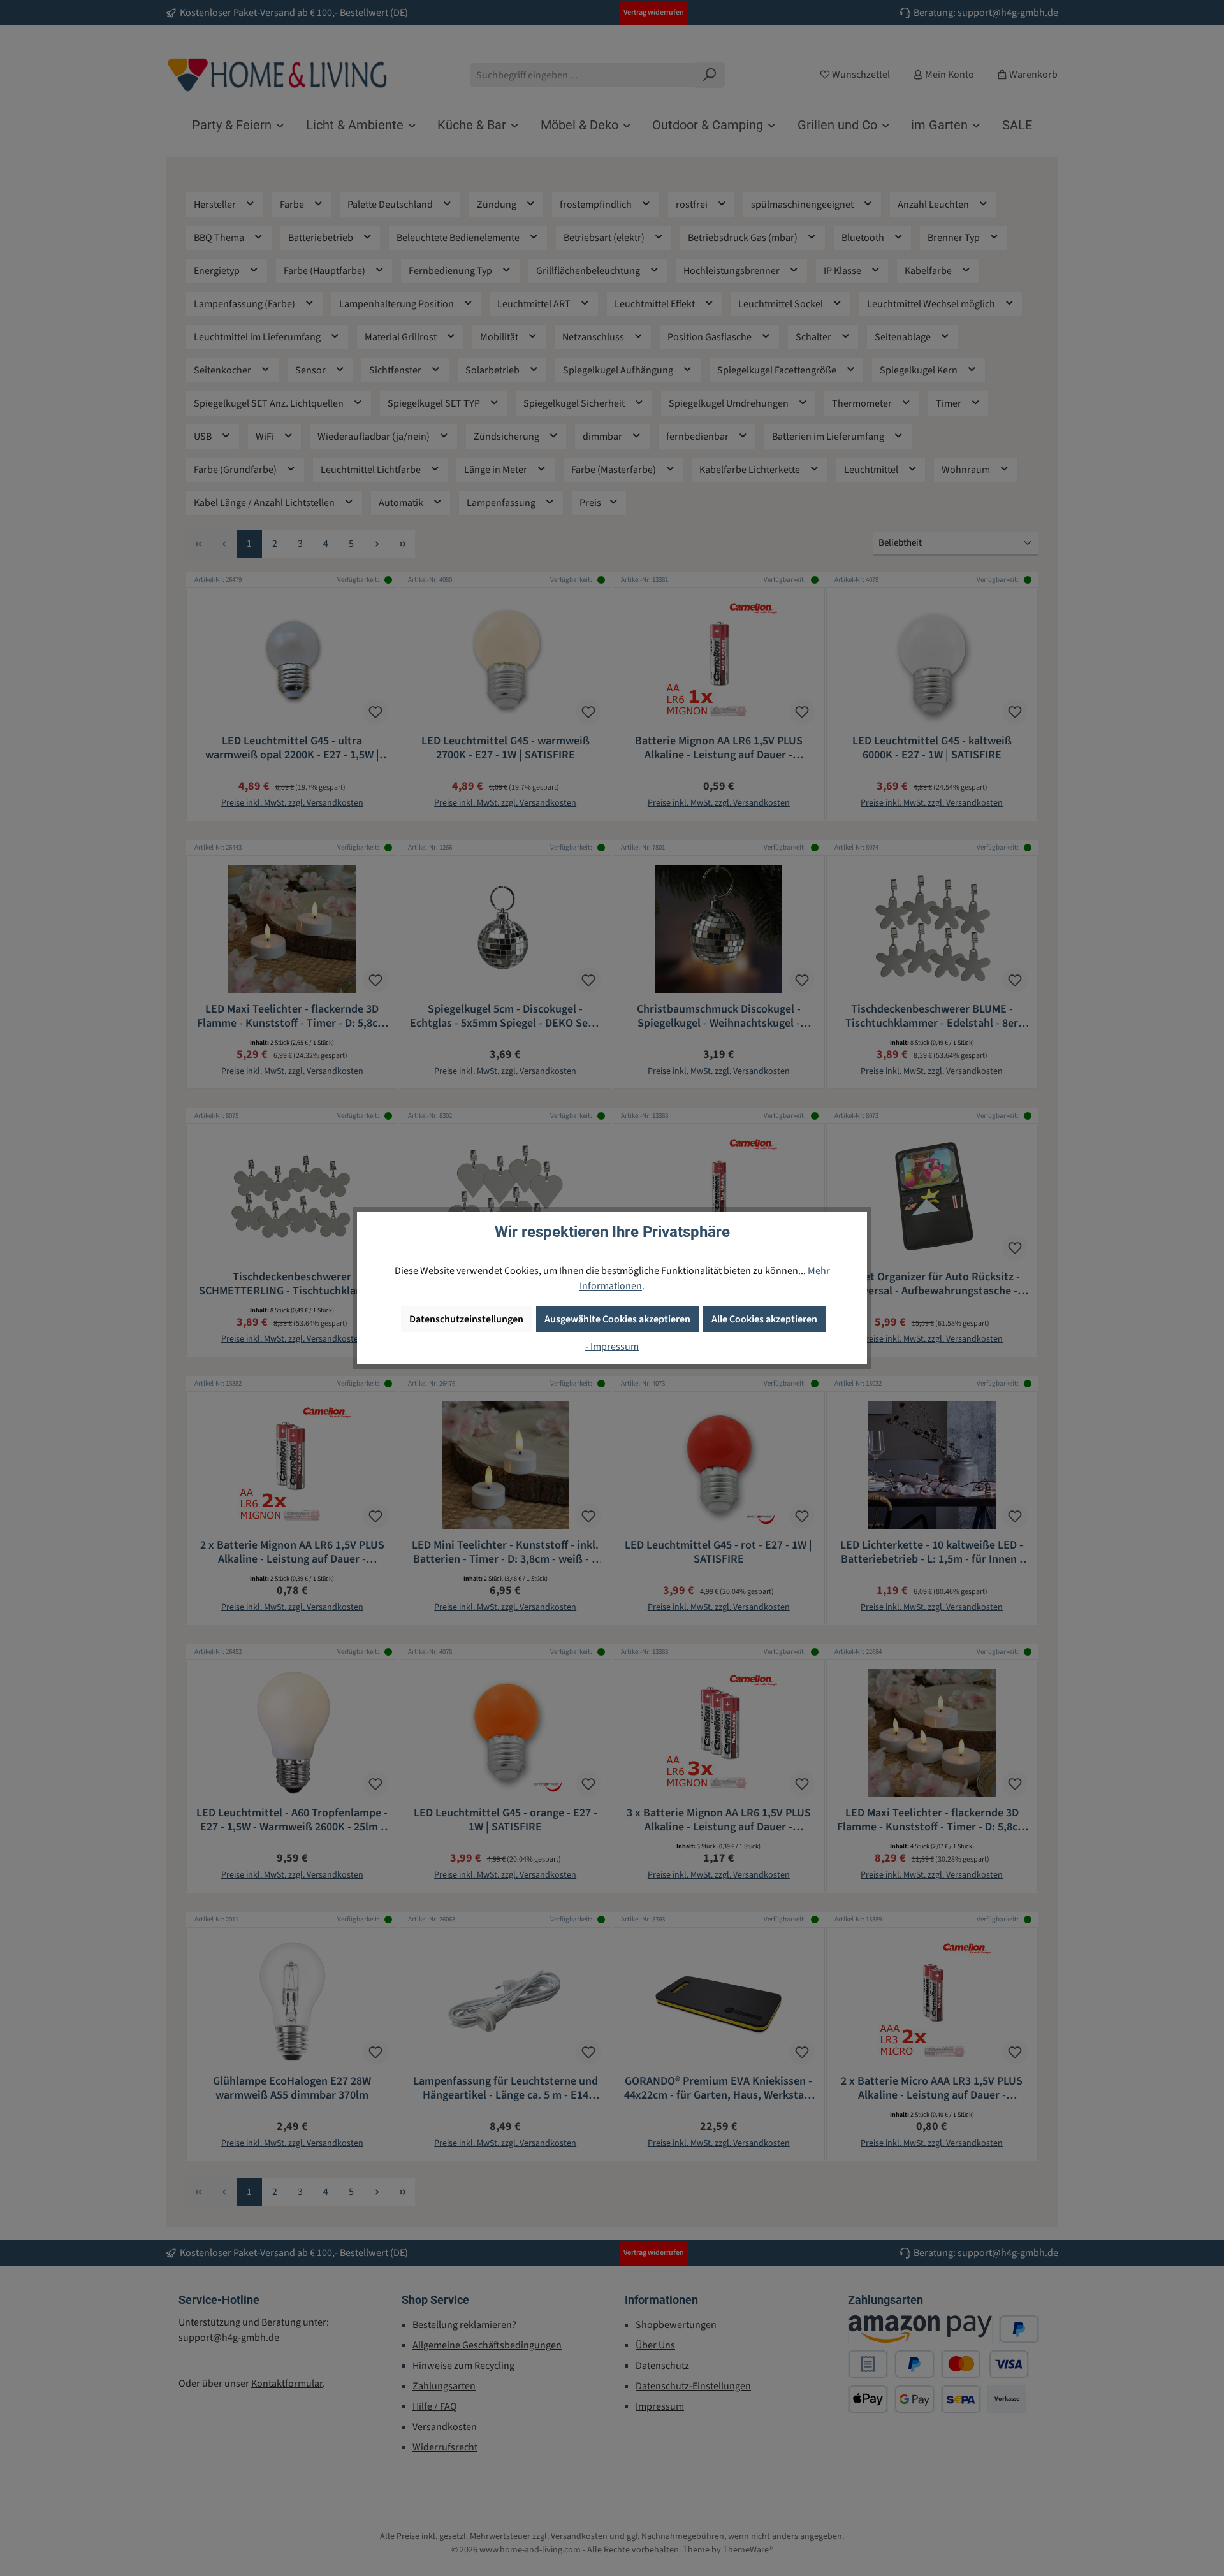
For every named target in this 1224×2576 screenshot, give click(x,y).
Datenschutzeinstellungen (466, 1319)
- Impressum (612, 1347)
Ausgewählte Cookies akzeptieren (617, 1319)
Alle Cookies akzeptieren (764, 1319)
